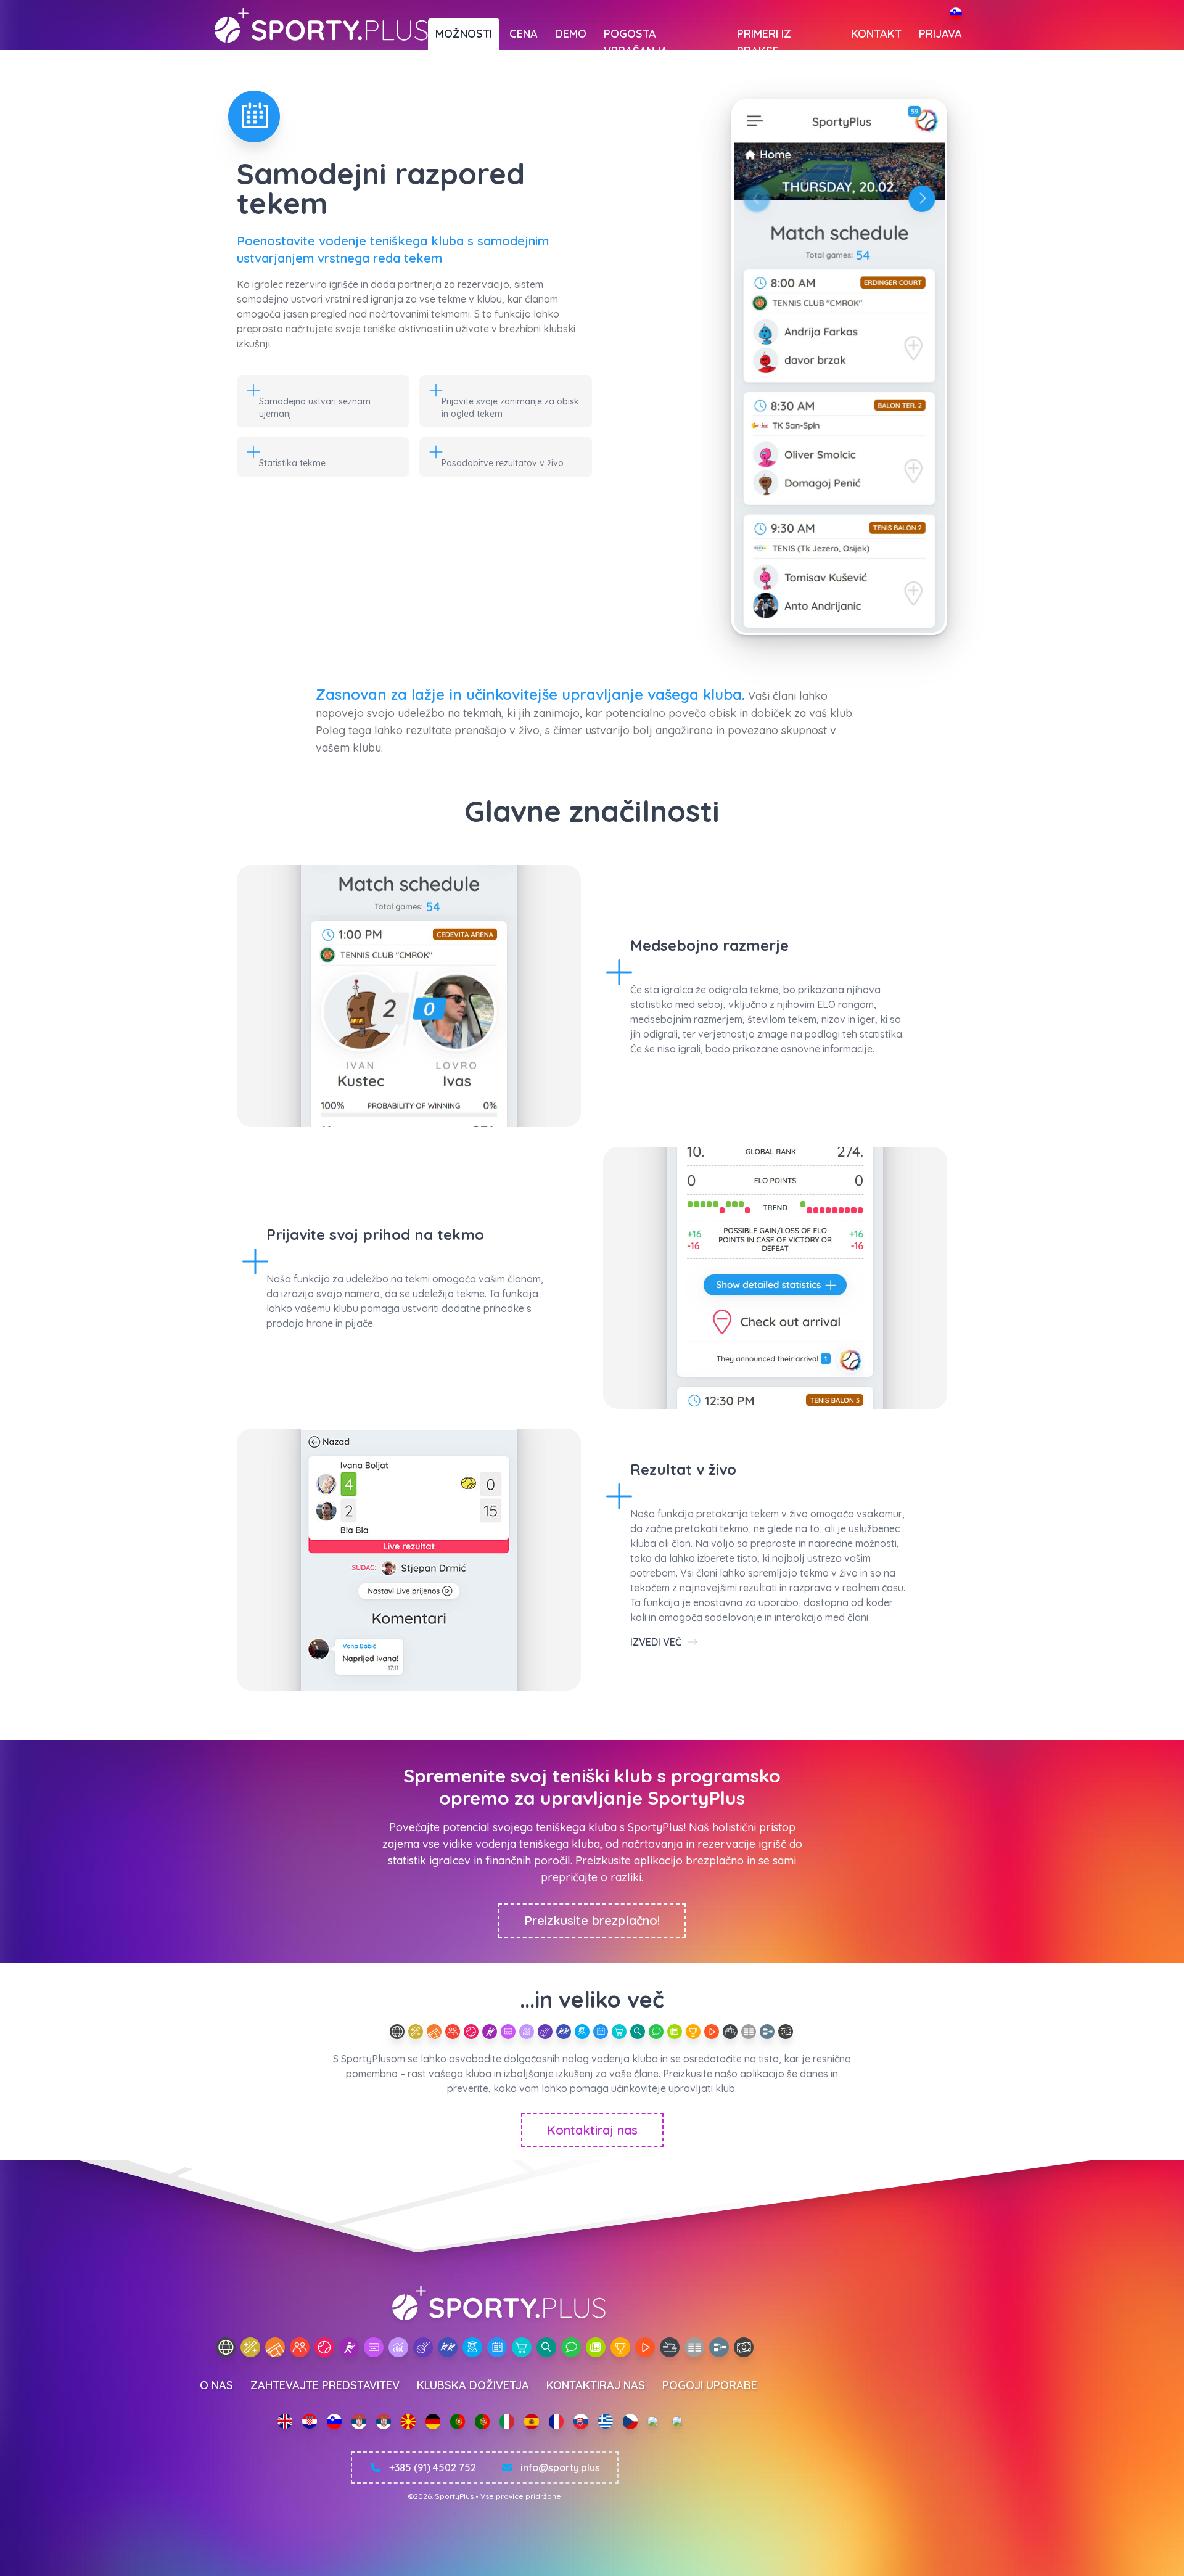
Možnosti (464, 34)
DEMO (571, 34)
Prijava (940, 34)
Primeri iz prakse (764, 38)
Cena (524, 34)
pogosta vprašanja (636, 38)
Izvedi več (657, 1642)
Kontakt (876, 34)
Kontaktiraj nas (592, 2130)
